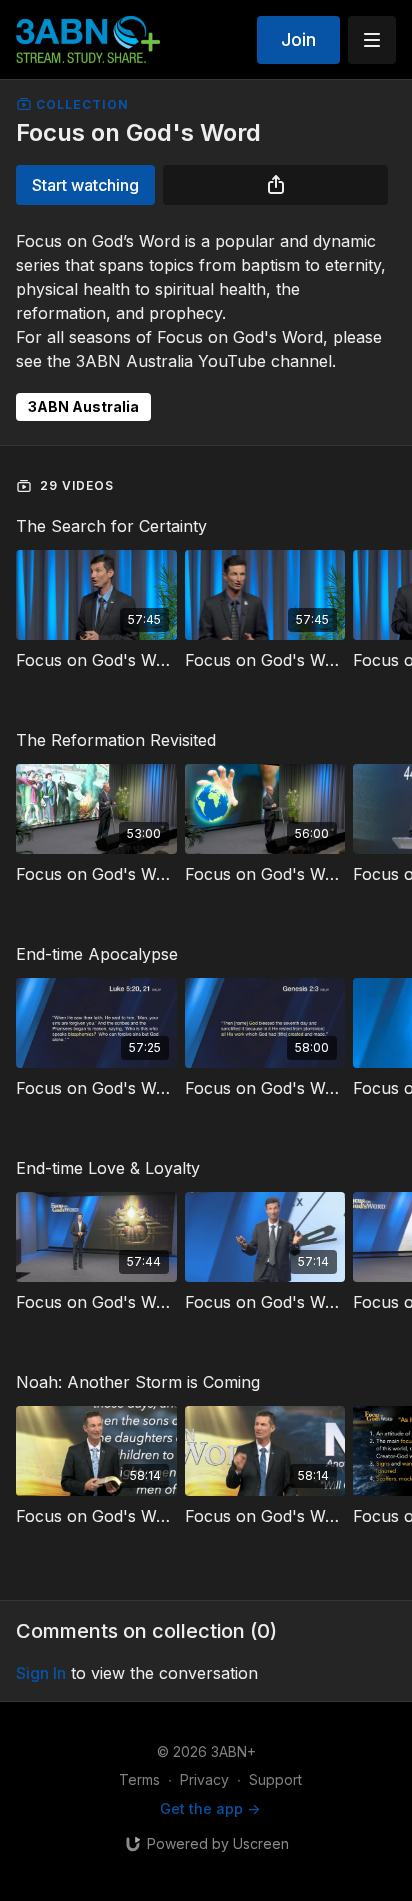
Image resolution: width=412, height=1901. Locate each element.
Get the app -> (210, 1808)
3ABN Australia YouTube (171, 361)
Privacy (204, 1779)
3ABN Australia (83, 406)
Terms (139, 1779)
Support (275, 1779)
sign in (41, 1673)
